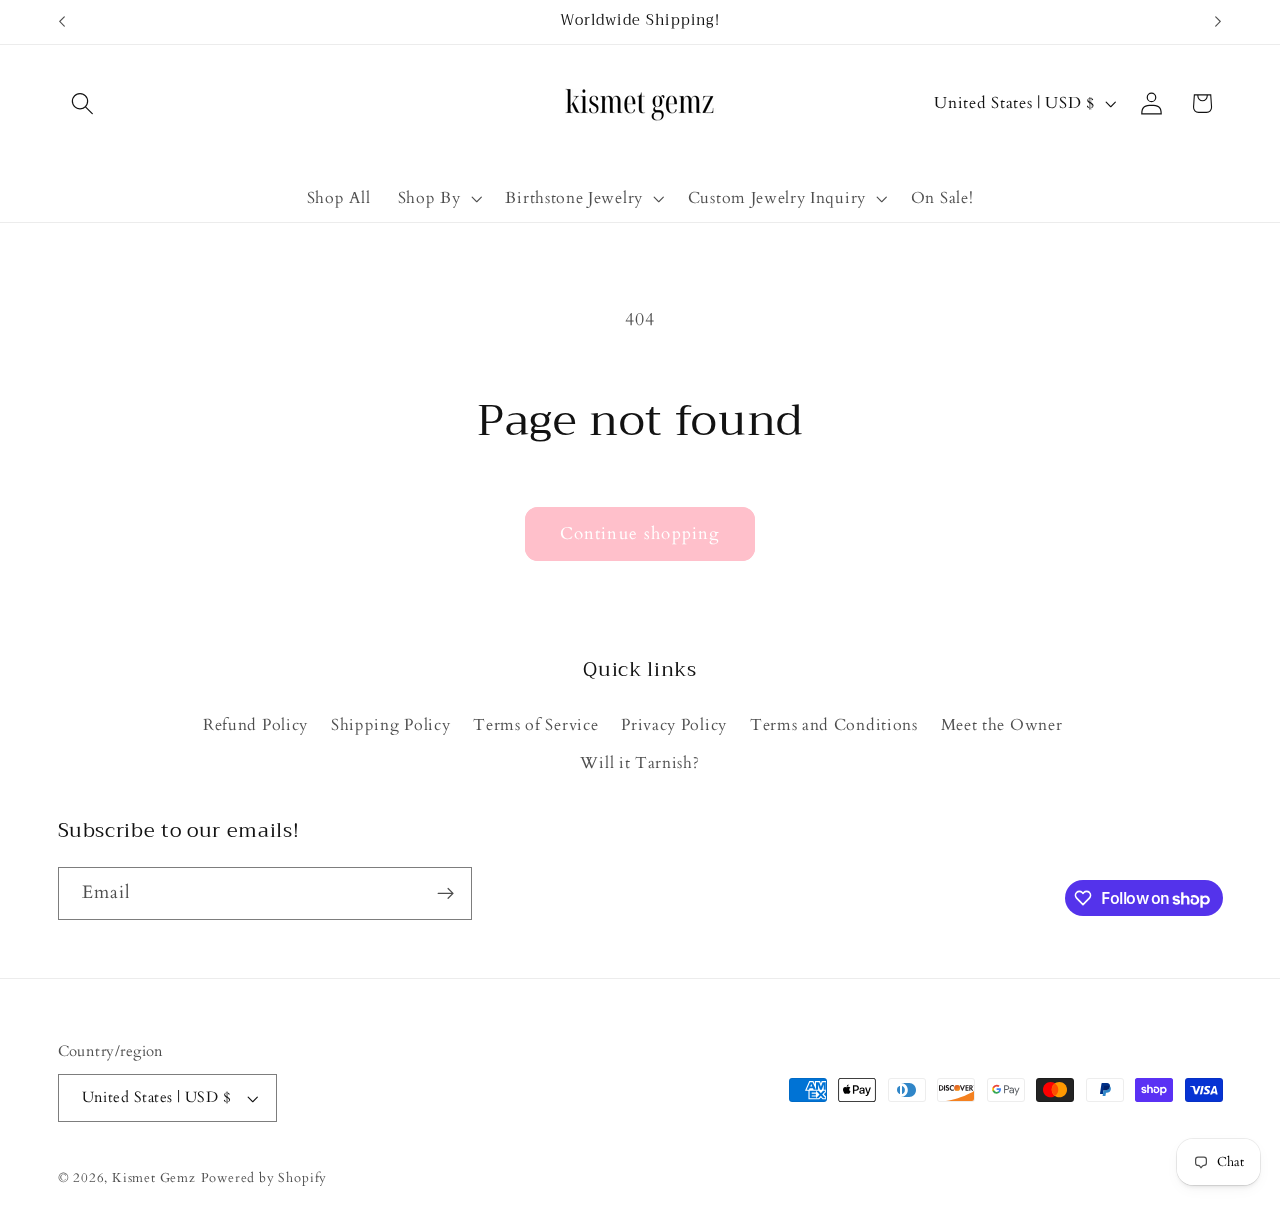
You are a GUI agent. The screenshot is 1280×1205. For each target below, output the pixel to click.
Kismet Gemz (154, 1178)
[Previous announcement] (62, 22)
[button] (83, 103)
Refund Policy (255, 725)
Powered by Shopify (264, 1178)
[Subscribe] (445, 894)
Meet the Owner (1002, 725)
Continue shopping (640, 533)
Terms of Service (535, 725)
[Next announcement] (1218, 22)
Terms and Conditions (834, 725)
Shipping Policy (390, 725)
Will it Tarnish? (639, 763)
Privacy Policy (674, 725)
